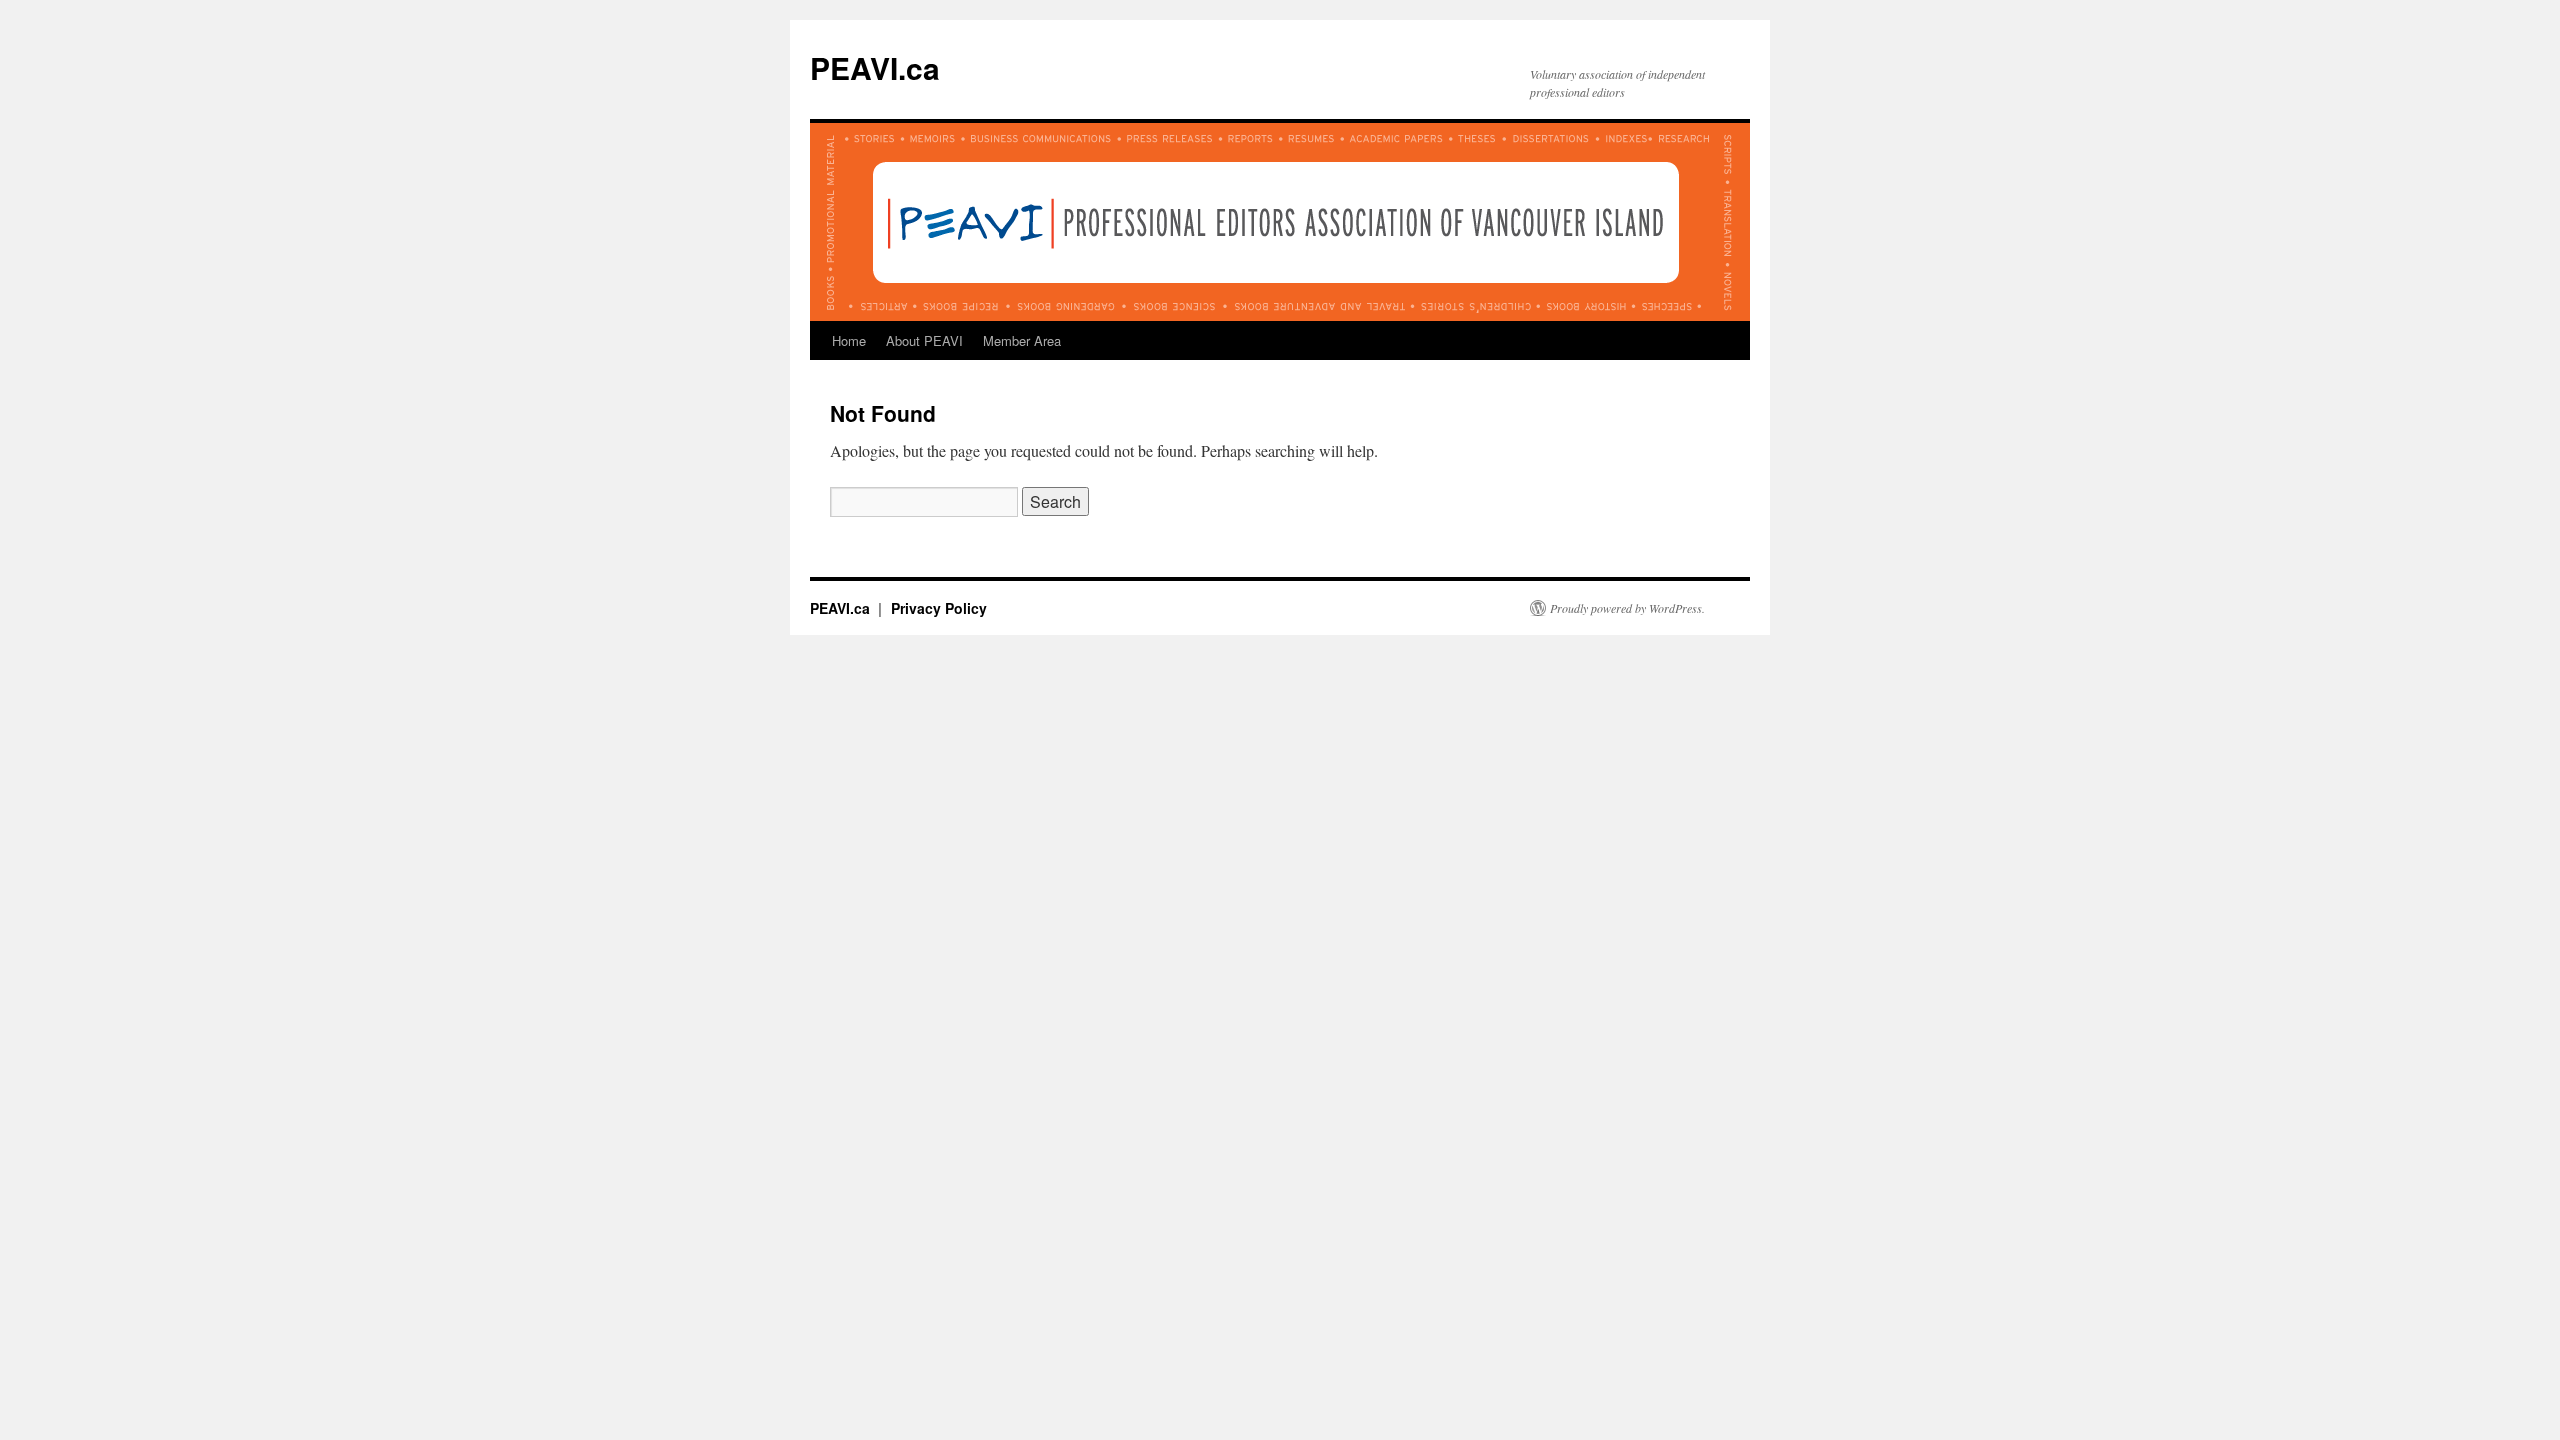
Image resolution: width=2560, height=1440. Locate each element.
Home (849, 340)
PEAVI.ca (875, 67)
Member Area (1022, 340)
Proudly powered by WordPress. (1627, 608)
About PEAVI (924, 340)
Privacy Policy (939, 608)
